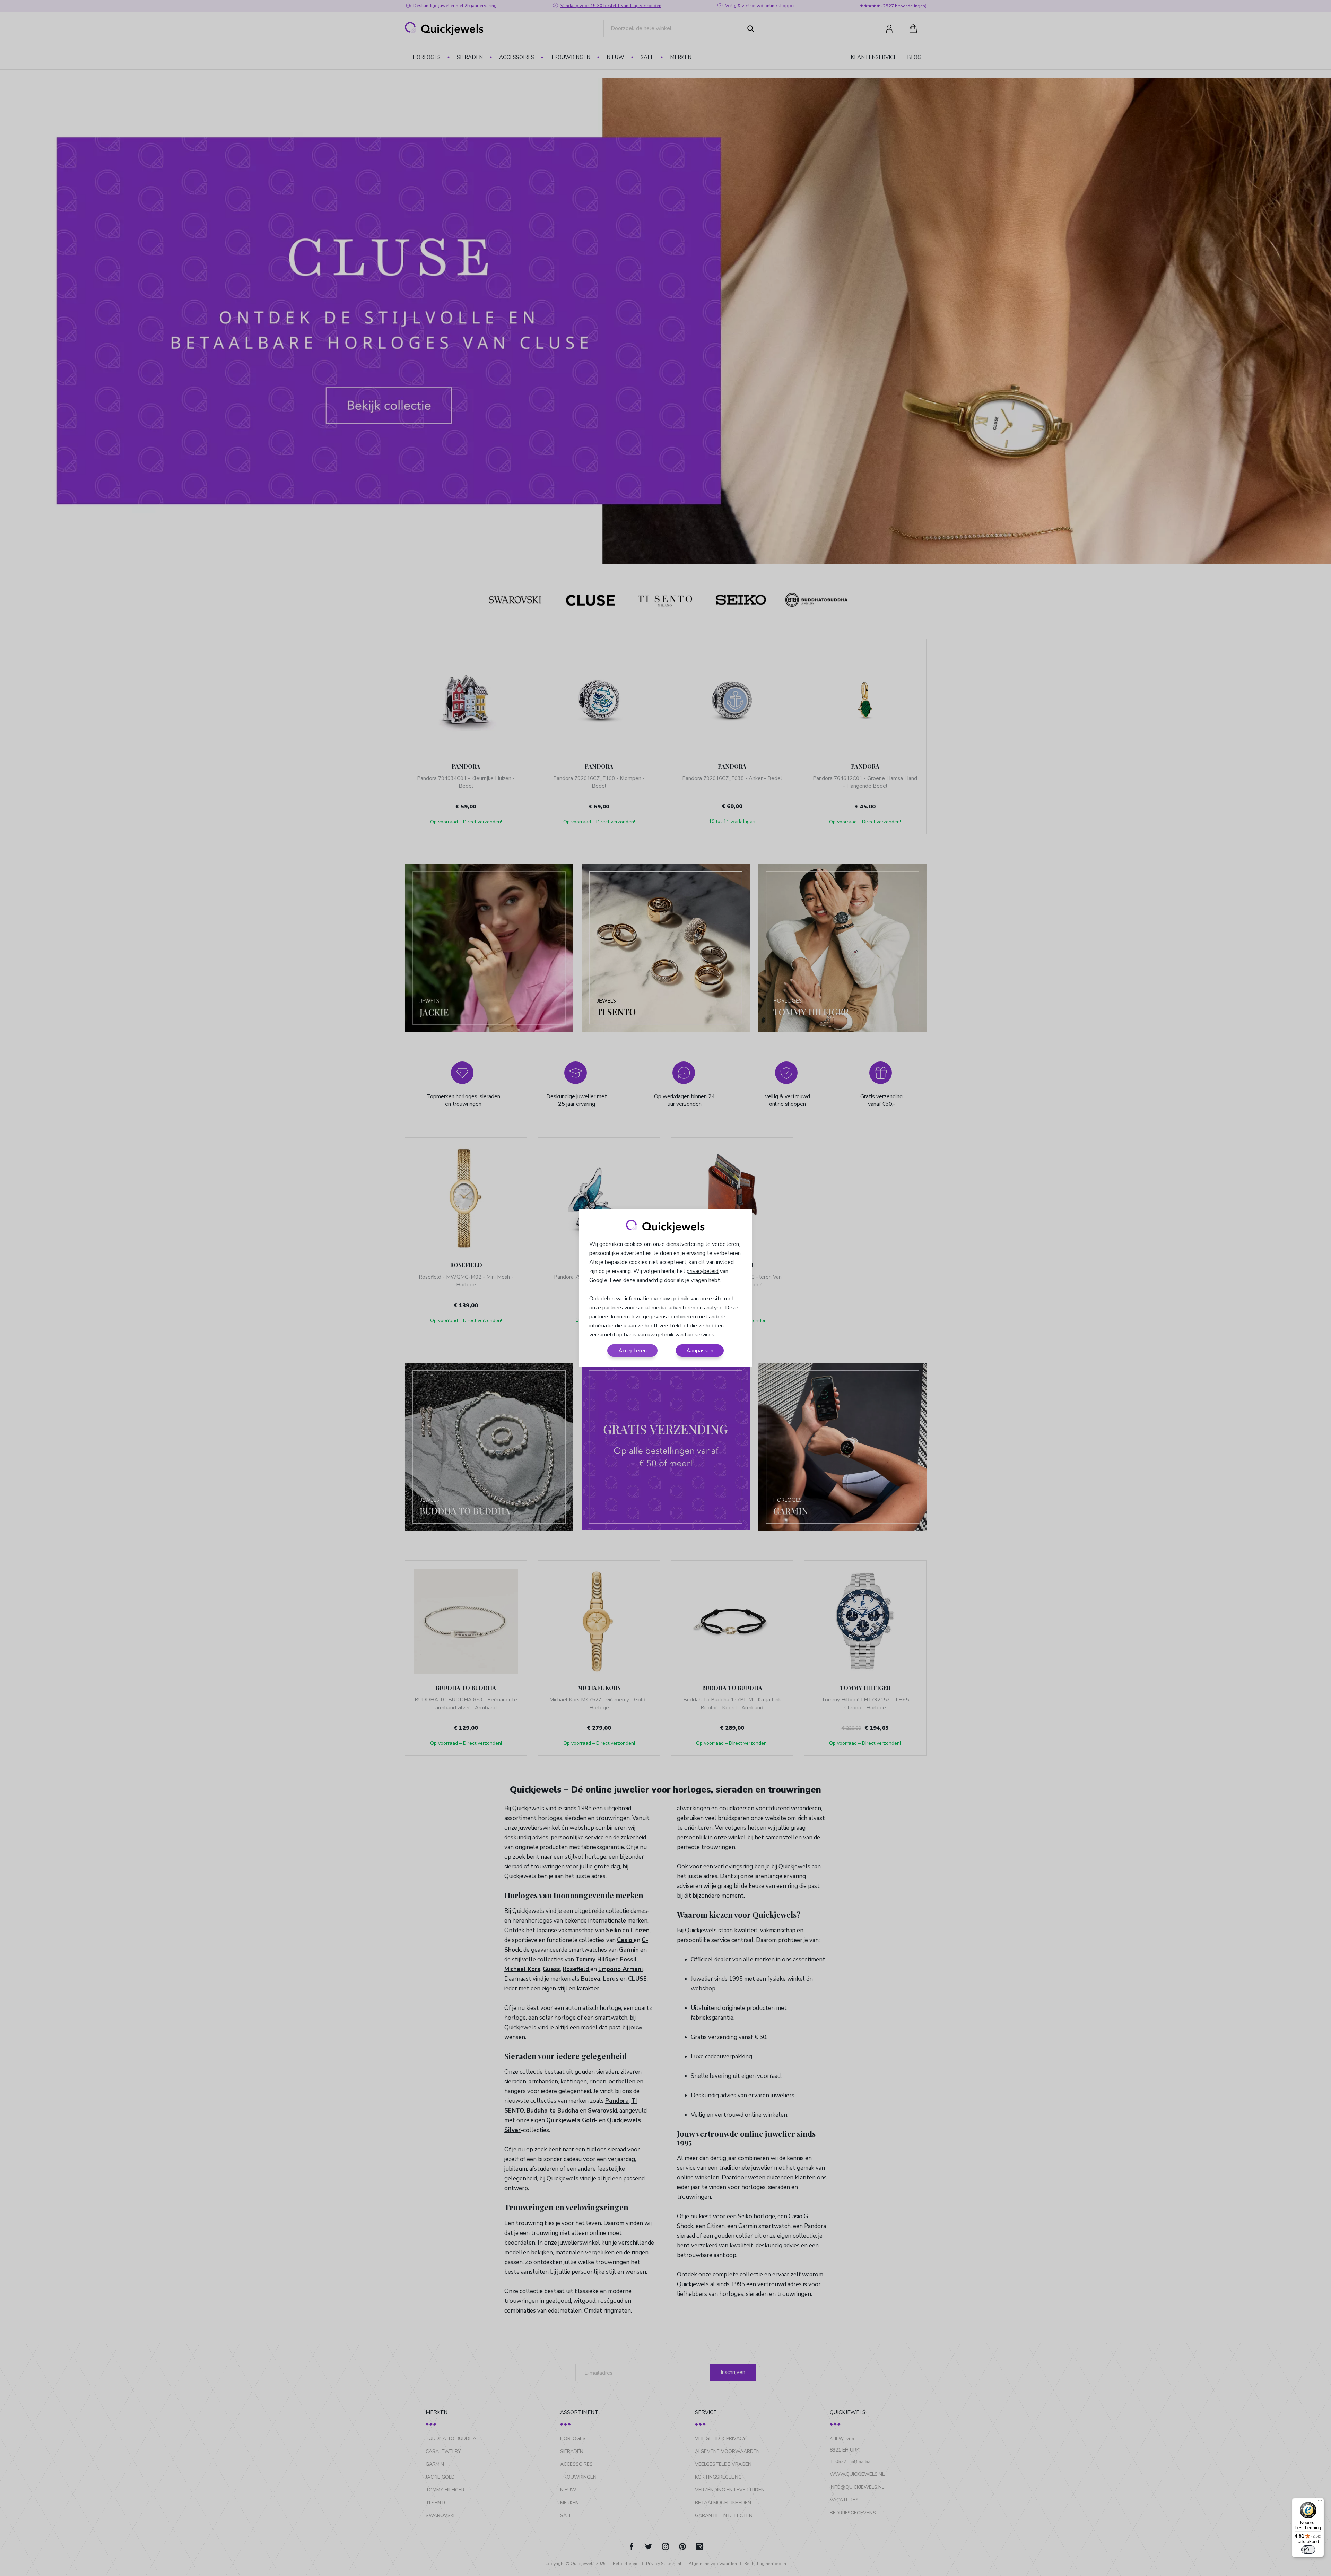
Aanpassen (700, 1351)
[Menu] (1320, 2502)
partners (599, 1317)
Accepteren (633, 1351)
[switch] (1308, 2550)
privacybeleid (703, 1271)
